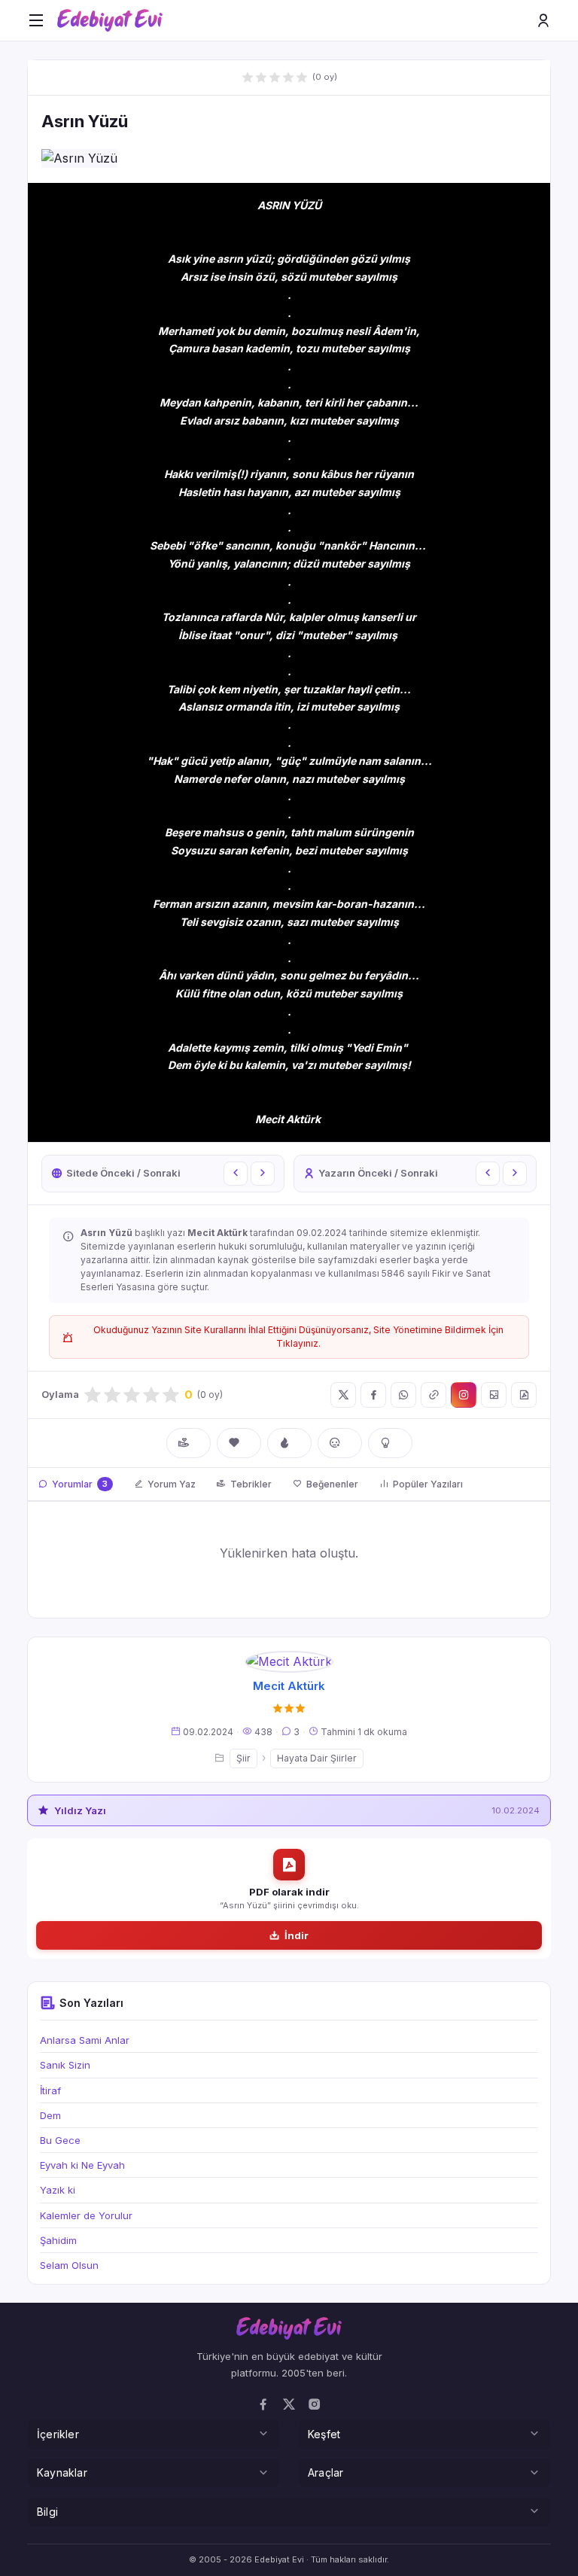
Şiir (243, 1758)
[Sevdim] (239, 1443)
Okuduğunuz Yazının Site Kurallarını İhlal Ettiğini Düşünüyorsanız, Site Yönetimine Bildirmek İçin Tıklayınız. (298, 1337)
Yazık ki (58, 2190)
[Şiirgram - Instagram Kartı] (464, 1395)
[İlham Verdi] (390, 1443)
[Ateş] (289, 1443)
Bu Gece (60, 2140)
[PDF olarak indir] (524, 1395)
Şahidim (58, 2240)
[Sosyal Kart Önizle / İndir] (494, 1395)
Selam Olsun (69, 2265)
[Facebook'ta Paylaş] (373, 1395)
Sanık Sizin (65, 2065)
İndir (297, 1935)
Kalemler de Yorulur (86, 2215)
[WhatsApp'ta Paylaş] (403, 1395)
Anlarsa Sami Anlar (85, 2040)
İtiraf (50, 2090)
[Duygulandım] (340, 1443)
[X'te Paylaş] (343, 1395)
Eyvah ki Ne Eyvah (82, 2165)
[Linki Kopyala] (433, 1395)
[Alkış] (189, 1443)
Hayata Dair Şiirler (317, 1758)
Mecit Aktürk (289, 1686)
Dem (50, 2115)
